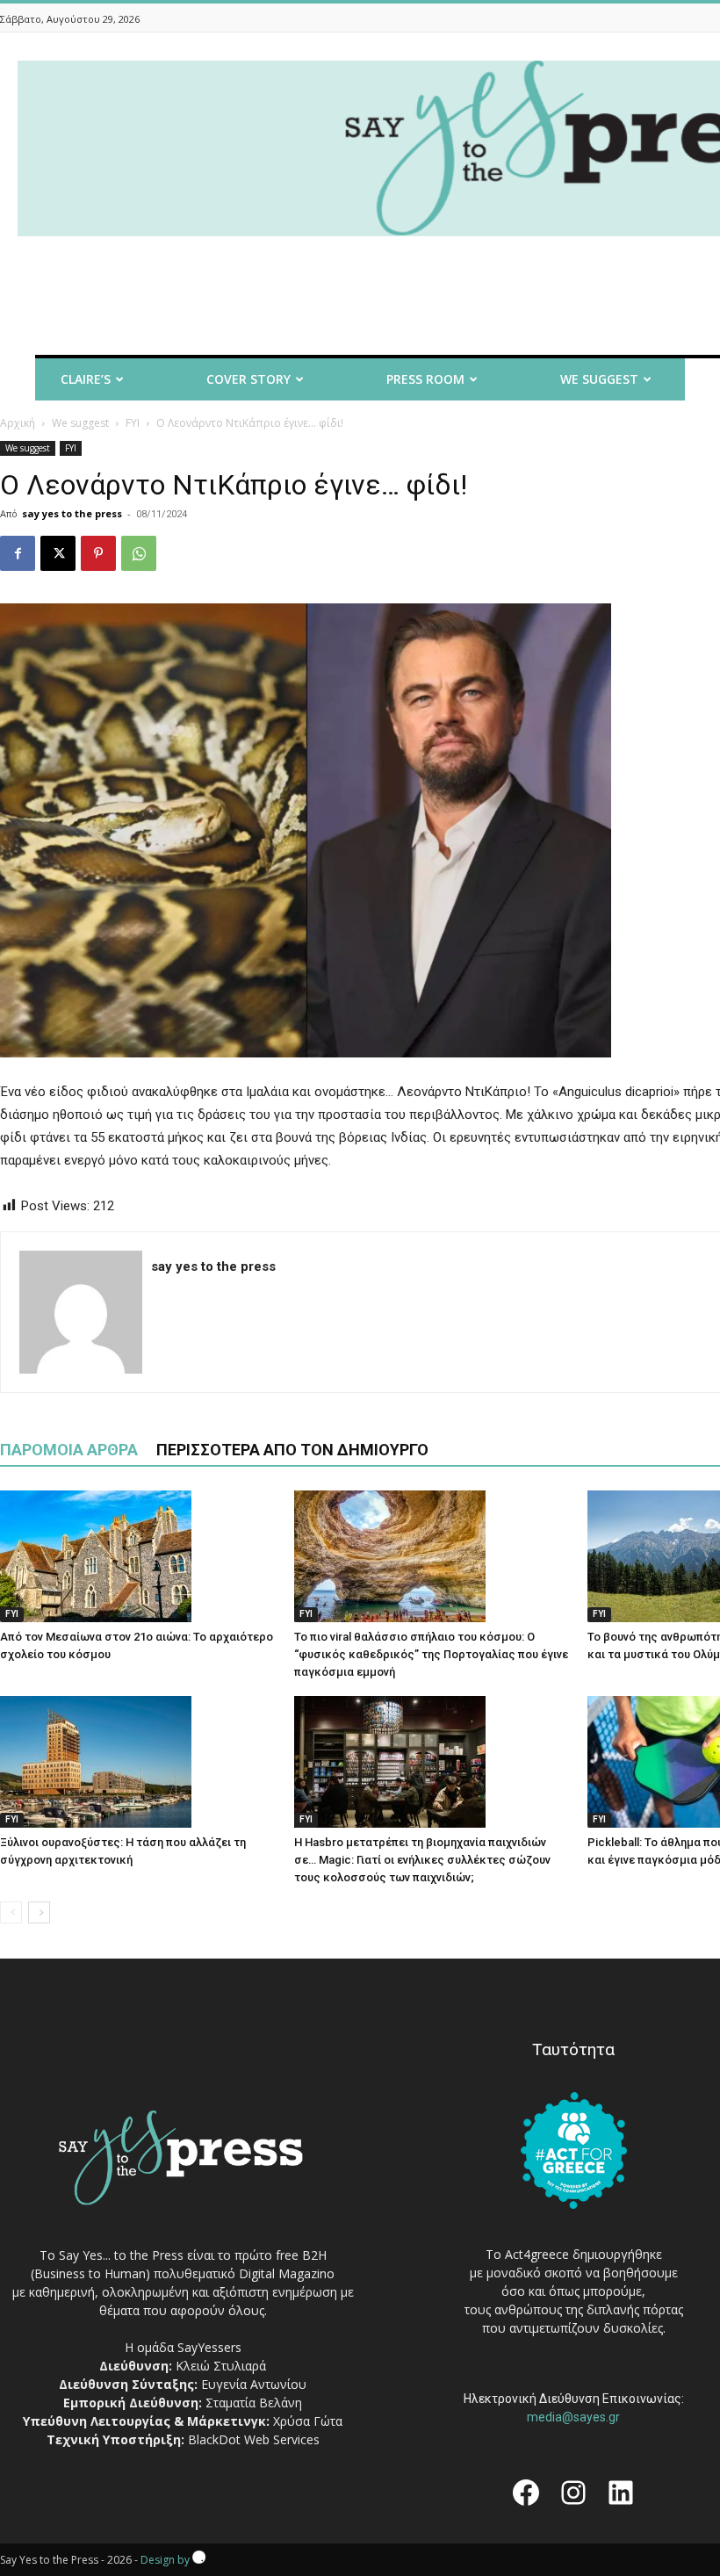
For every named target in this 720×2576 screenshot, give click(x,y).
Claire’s (86, 379)
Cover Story (248, 379)
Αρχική (18, 423)
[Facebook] (18, 553)
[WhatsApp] (139, 553)
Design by (166, 2560)
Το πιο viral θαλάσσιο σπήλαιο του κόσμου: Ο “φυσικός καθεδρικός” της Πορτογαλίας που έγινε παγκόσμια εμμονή (431, 1654)
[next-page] (39, 1912)
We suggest (80, 423)
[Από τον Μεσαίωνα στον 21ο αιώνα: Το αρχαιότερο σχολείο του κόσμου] (138, 1556)
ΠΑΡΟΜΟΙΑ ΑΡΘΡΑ (69, 1450)
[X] (58, 553)
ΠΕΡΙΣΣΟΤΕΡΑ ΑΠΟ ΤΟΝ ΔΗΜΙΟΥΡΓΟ (292, 1450)
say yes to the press (72, 513)
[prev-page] (11, 1912)
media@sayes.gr (573, 2417)
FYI (133, 423)
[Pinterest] (98, 553)
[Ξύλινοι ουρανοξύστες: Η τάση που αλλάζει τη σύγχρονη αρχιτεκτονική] (138, 1762)
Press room (425, 379)
